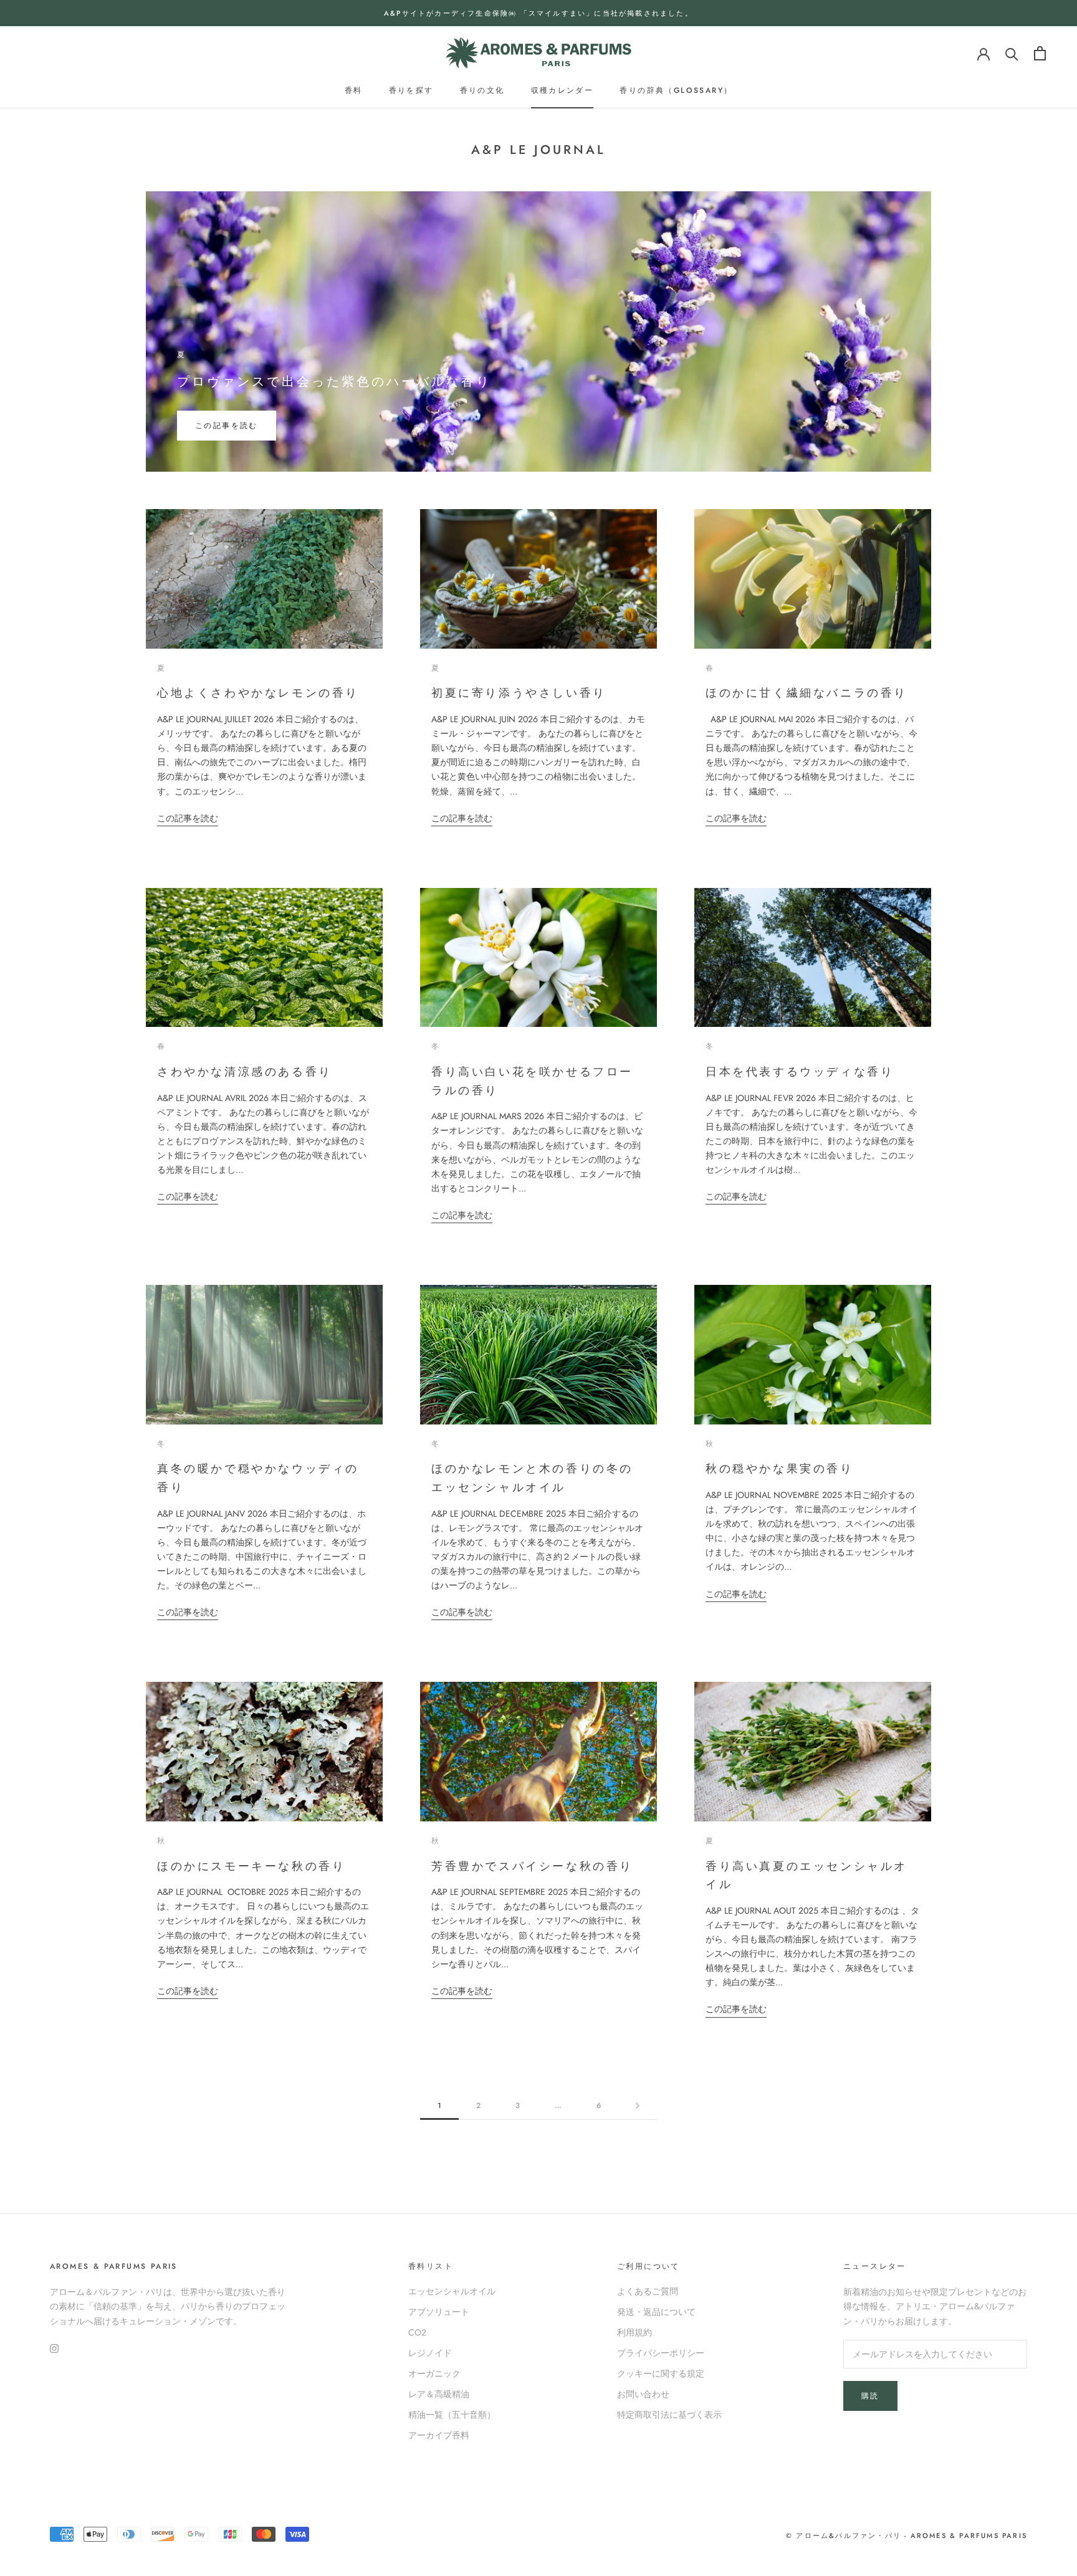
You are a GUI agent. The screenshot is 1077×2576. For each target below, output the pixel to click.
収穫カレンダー (562, 90)
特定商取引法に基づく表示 (669, 2415)
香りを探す (411, 90)
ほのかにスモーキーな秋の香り (251, 1866)
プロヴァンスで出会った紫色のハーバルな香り (334, 382)
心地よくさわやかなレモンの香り (258, 693)
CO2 (417, 2332)
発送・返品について (656, 2312)
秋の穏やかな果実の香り (780, 1469)
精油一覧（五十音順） (452, 2415)
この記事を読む (227, 426)
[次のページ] (638, 2106)
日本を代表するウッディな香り (800, 1072)
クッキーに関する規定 (661, 2373)
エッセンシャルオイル (452, 2291)
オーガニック (434, 2373)
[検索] (1012, 53)
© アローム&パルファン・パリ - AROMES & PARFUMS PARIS (907, 2535)
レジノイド (430, 2353)
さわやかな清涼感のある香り (245, 1072)
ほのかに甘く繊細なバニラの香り (807, 693)
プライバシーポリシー (661, 2353)
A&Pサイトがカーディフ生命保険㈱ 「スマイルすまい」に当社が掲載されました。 (538, 13)
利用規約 (634, 2332)
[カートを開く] (1040, 53)
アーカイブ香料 (439, 2435)
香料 (354, 90)
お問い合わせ (643, 2394)
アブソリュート (439, 2312)
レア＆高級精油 (439, 2394)
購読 (870, 2396)
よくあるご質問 (648, 2291)
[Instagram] (54, 2348)
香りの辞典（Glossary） (676, 90)
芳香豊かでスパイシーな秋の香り (532, 1866)
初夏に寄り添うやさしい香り (519, 693)
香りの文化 (482, 90)
